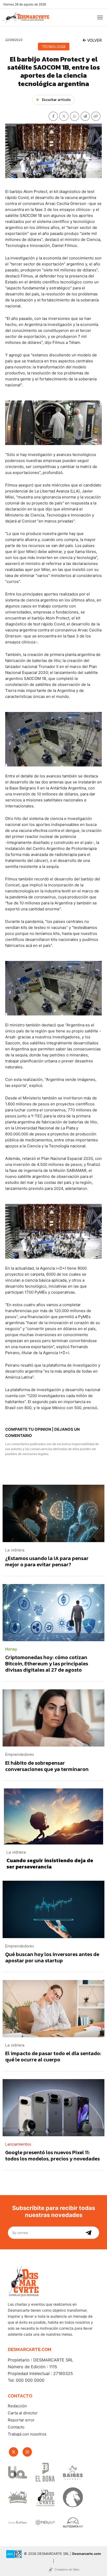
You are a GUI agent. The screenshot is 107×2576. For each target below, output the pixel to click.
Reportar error (21, 2420)
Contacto (16, 2427)
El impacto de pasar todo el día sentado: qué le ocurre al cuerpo (53, 2056)
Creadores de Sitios (67, 2569)
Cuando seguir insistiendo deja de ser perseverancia (50, 1864)
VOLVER (94, 40)
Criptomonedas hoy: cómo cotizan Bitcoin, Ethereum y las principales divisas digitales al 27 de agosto (47, 1664)
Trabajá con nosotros (27, 2434)
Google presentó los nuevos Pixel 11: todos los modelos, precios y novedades (52, 2155)
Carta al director (23, 2413)
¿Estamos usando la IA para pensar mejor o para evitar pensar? (47, 1561)
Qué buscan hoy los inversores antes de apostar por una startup (52, 1957)
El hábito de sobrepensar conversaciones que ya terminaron (47, 1766)
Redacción (17, 2406)
